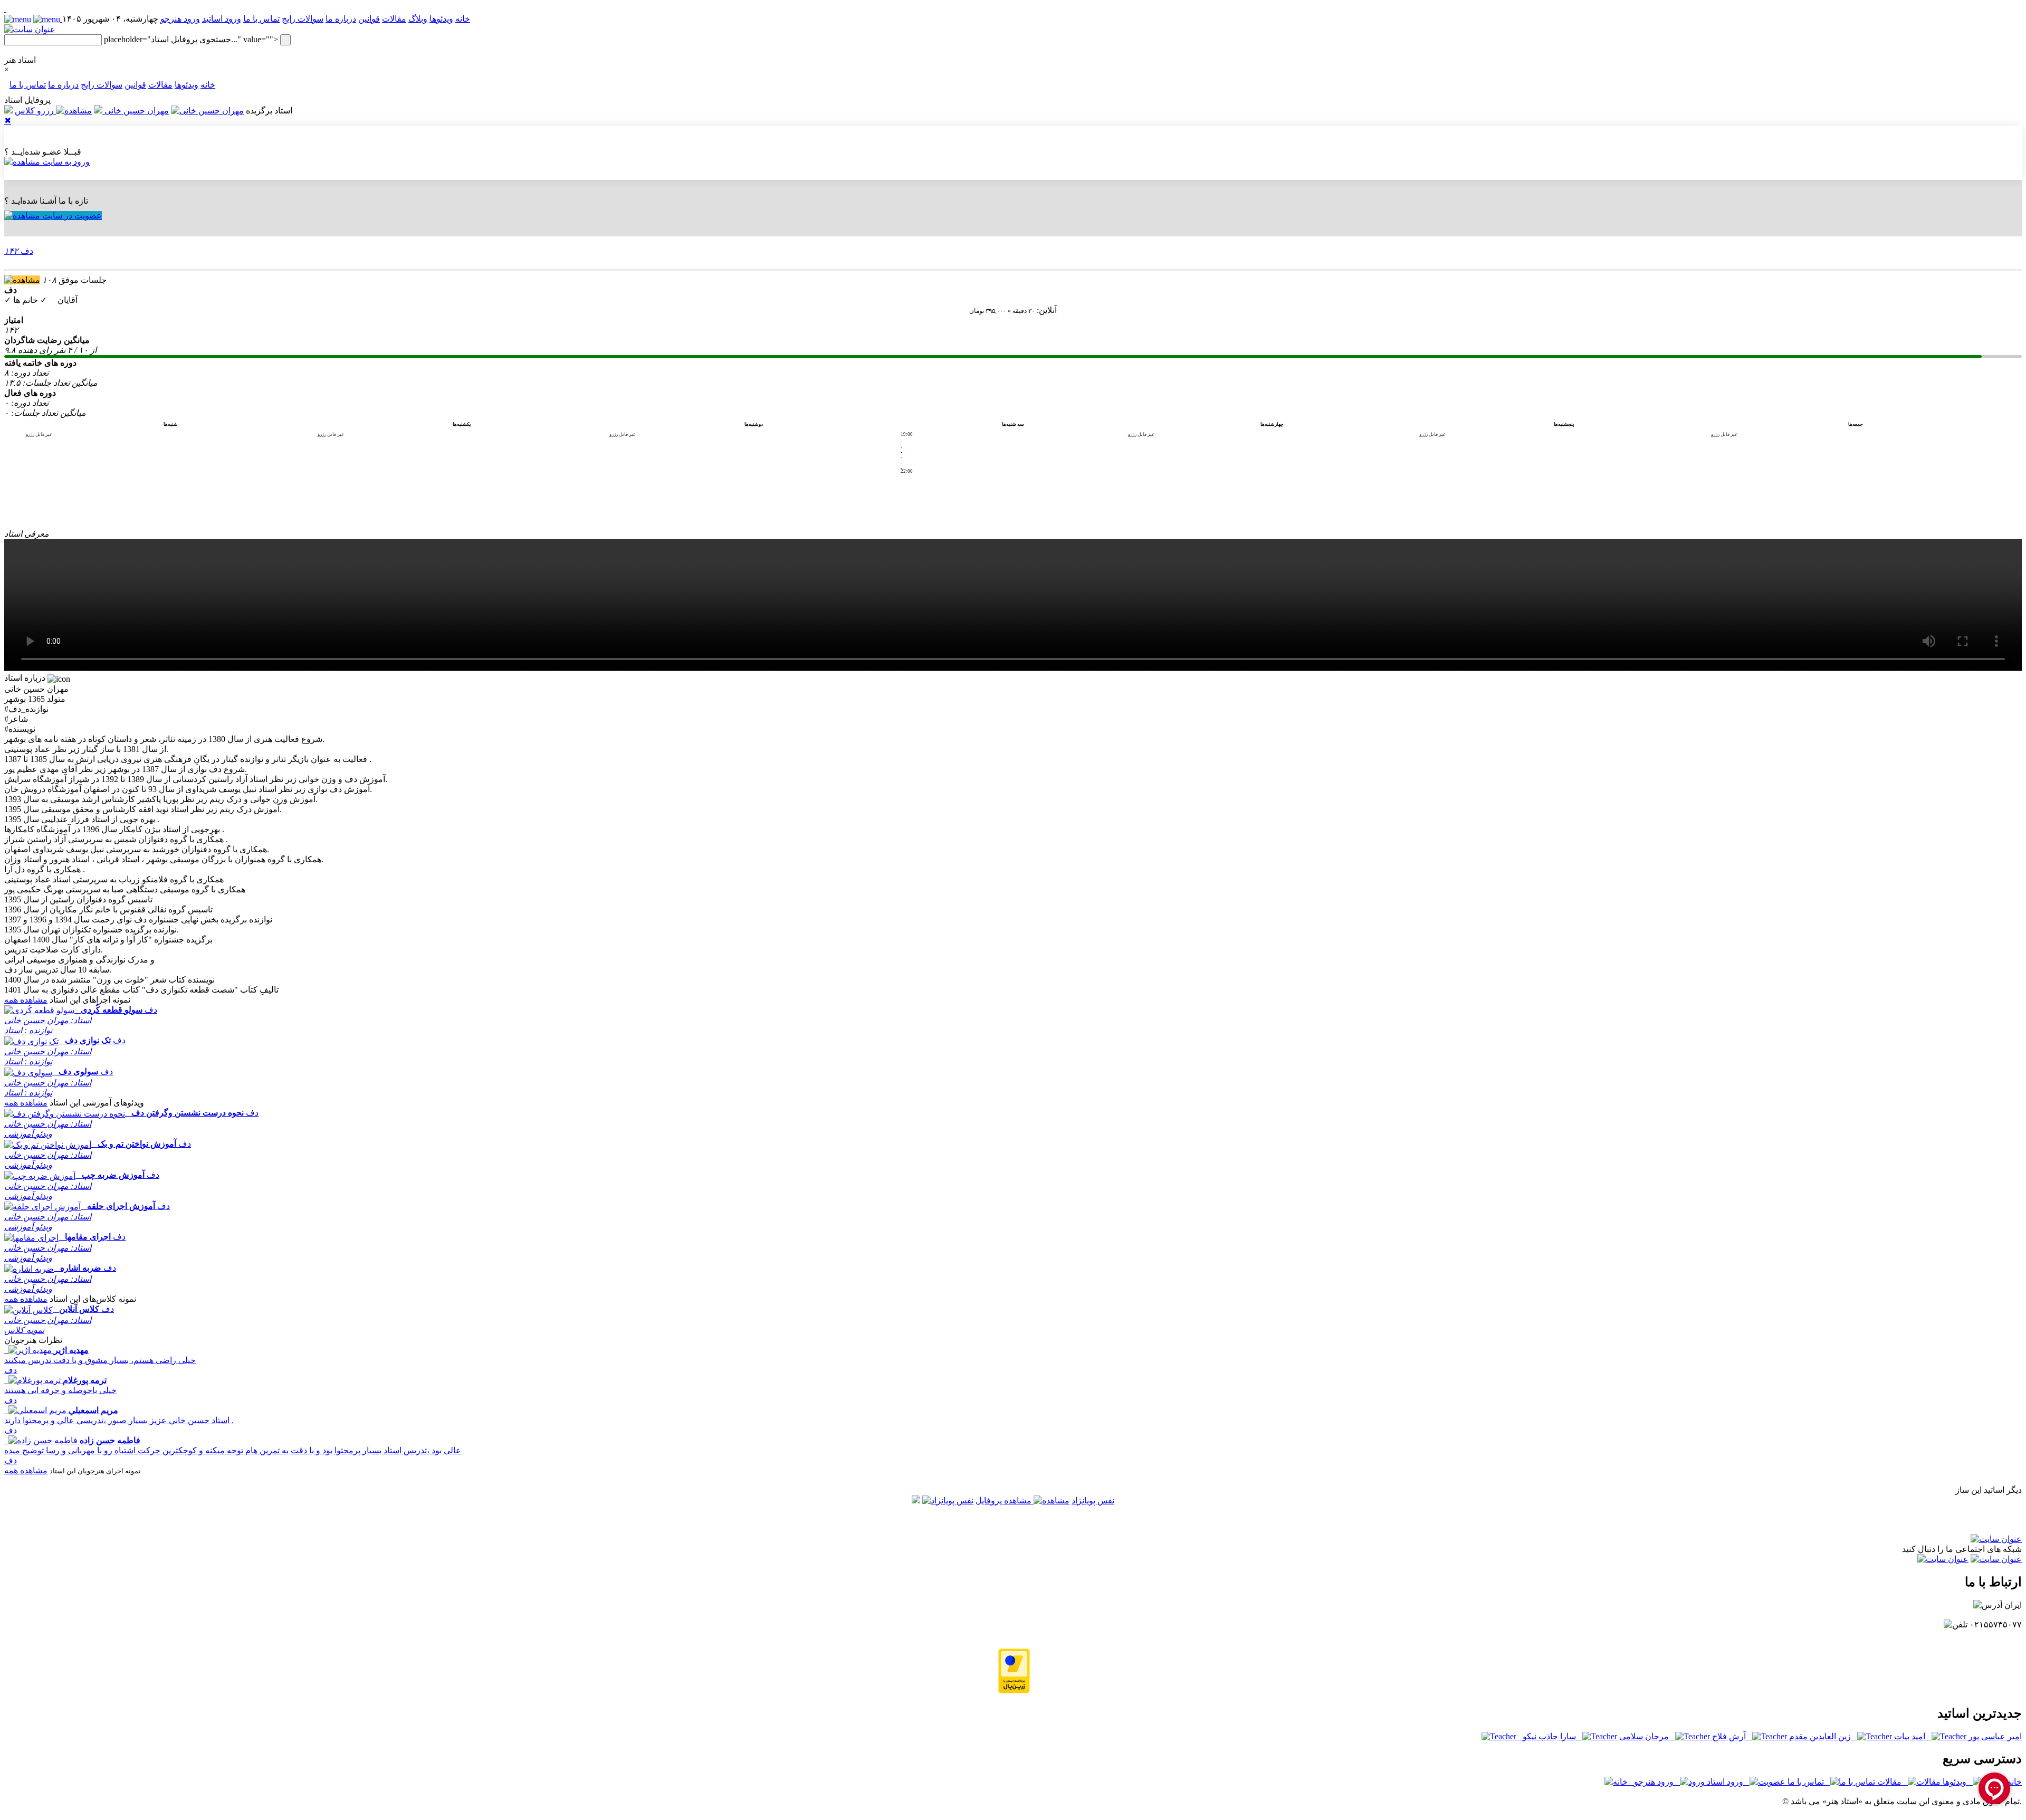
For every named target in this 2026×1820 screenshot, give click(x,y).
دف (19, 251)
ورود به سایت (65, 162)
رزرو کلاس (35, 111)
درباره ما (341, 19)
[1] (5, 9)
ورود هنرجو (180, 19)
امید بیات (1912, 1736)
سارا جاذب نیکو (1552, 1736)
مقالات (394, 19)
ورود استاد (1727, 1782)
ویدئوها (441, 19)
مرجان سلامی (1646, 1736)
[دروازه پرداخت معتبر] (1014, 1690)
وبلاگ (418, 19)
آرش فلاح (1731, 1736)
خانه (208, 85)
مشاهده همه (26, 1000)
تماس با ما (261, 19)
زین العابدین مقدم (1822, 1736)
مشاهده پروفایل (1005, 1500)
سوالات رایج (303, 19)
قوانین (369, 19)
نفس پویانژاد (1093, 1500)
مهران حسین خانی (136, 111)
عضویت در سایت (71, 216)
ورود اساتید (222, 19)
